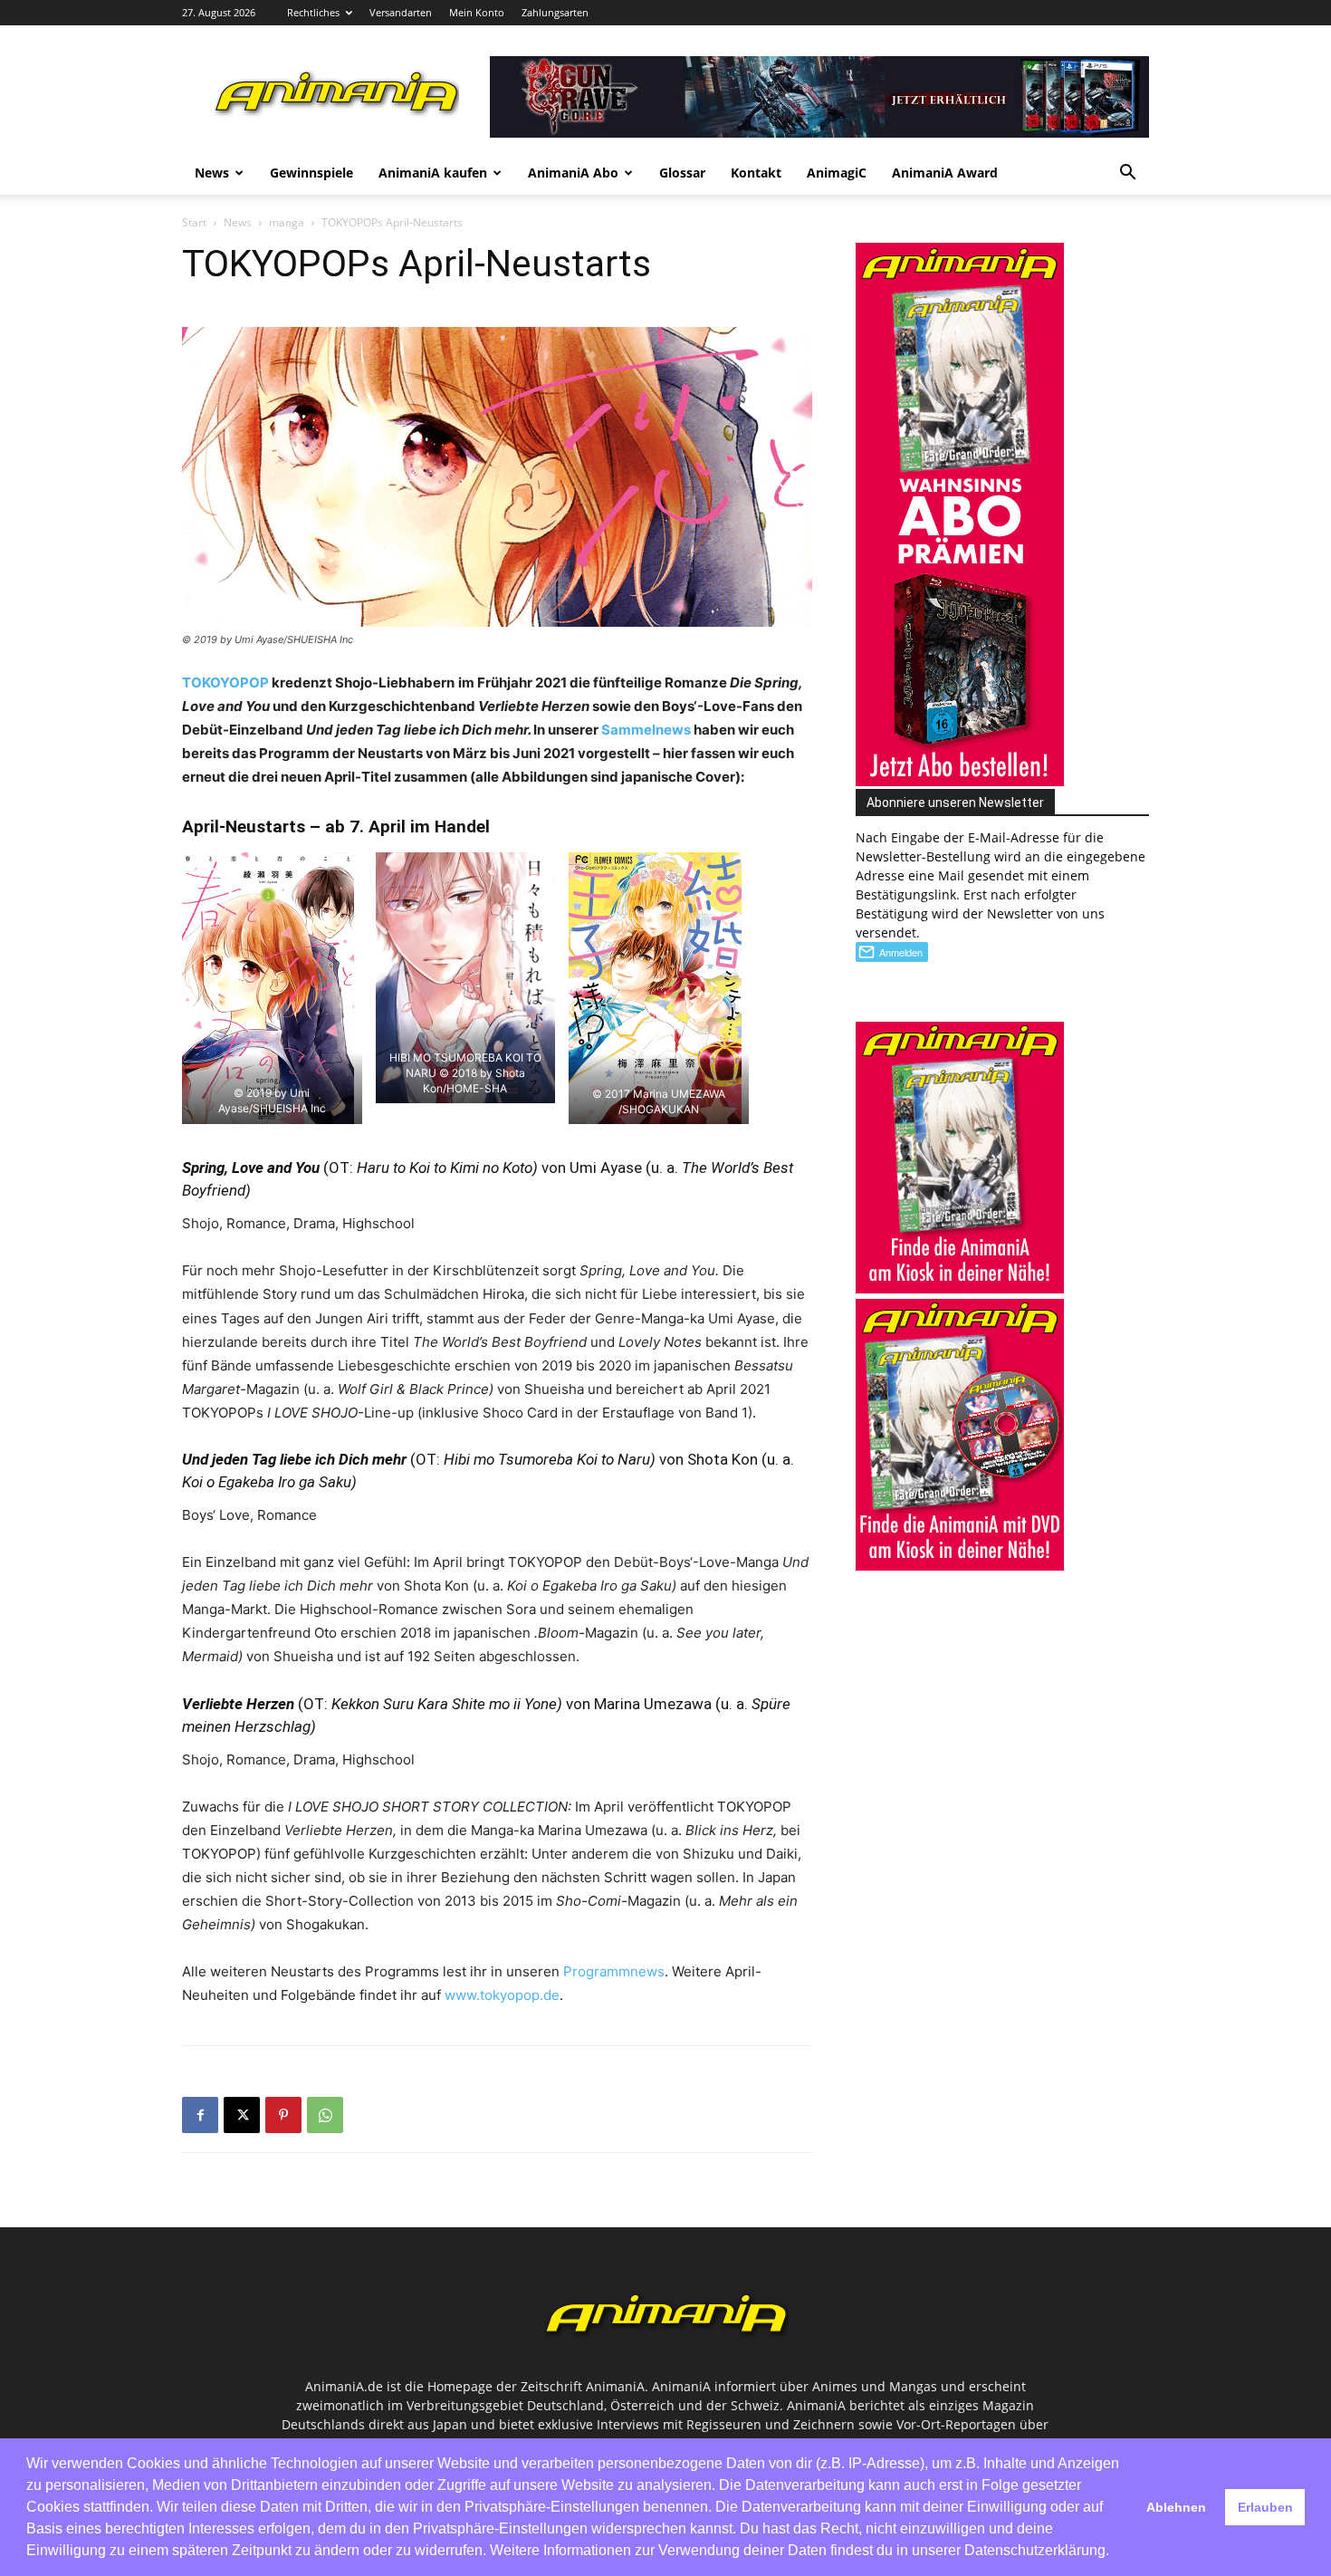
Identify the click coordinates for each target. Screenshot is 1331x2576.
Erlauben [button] (1265, 2507)
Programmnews (614, 1971)
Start (194, 222)
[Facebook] (200, 2115)
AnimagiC (837, 173)
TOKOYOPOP (227, 682)
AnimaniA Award (945, 173)
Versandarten (401, 12)
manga (287, 222)
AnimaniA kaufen (433, 173)
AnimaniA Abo (573, 173)
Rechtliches (313, 12)
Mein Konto (477, 12)
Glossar (682, 173)
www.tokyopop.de (502, 1995)
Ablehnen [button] (1176, 2507)
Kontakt (756, 173)
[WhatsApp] (325, 2115)
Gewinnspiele (311, 173)
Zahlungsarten (555, 12)
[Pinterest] (283, 2115)
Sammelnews (646, 730)
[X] (242, 2115)
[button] (1127, 174)
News (212, 173)
